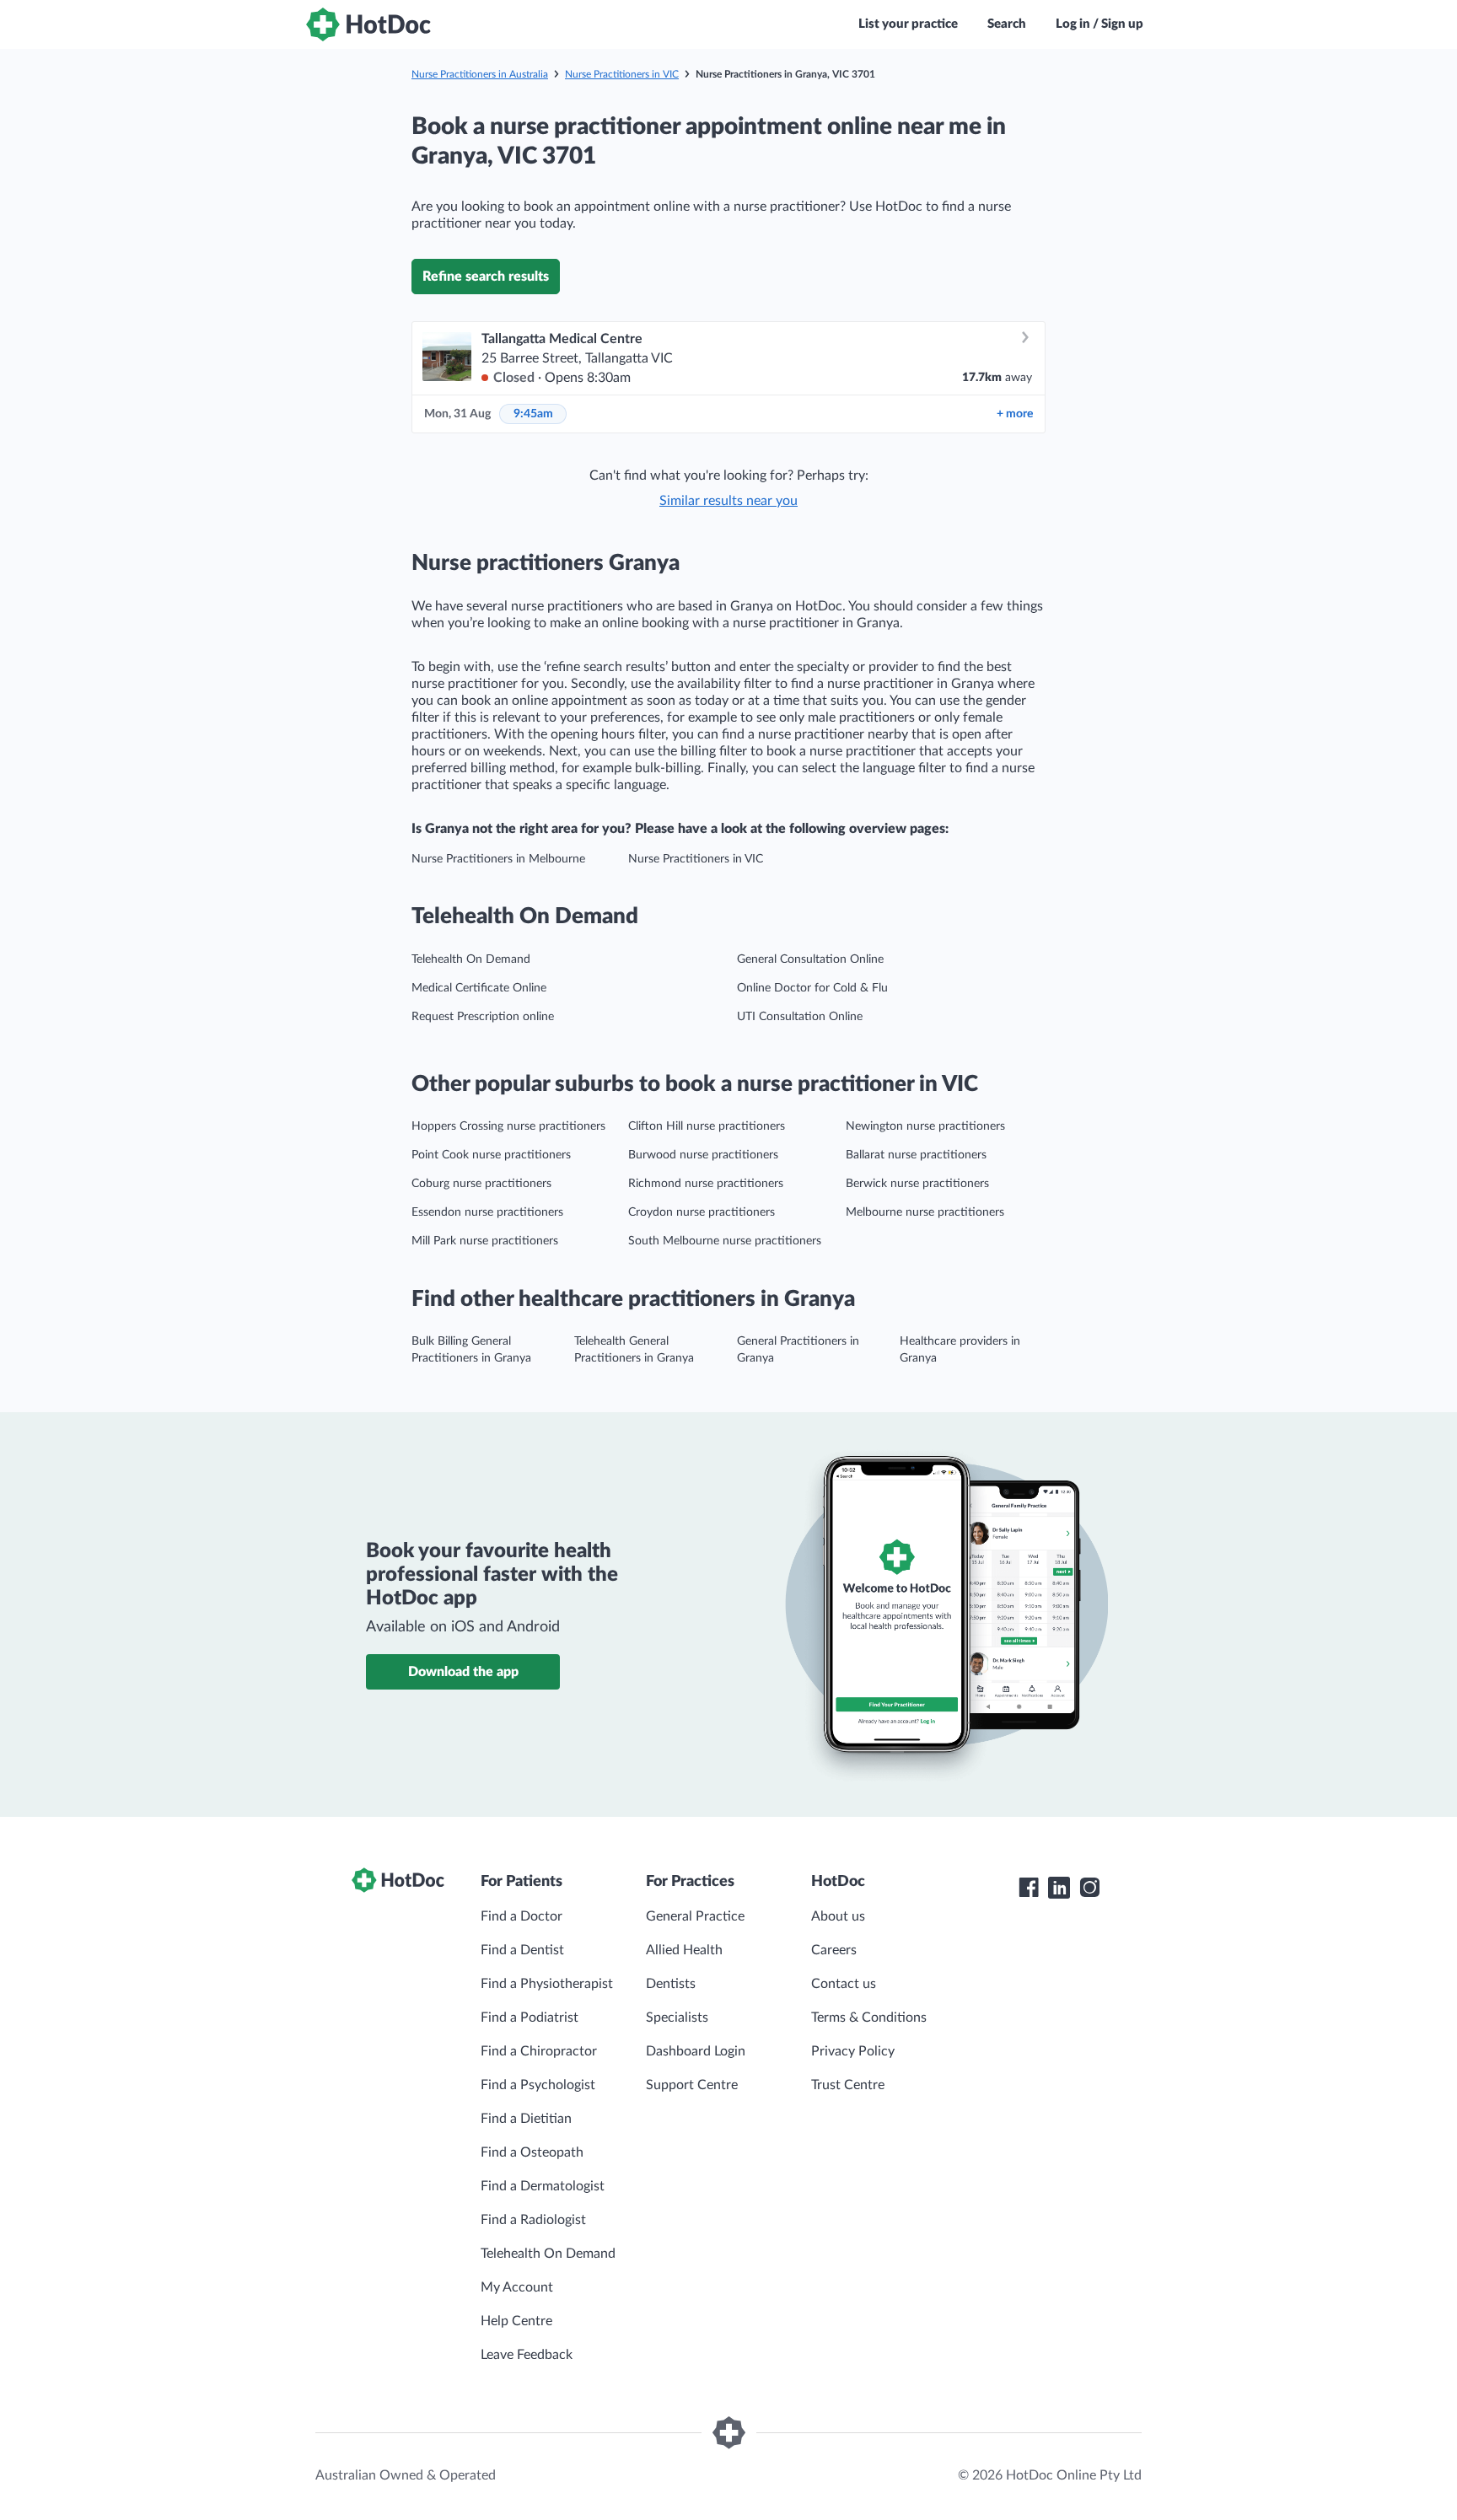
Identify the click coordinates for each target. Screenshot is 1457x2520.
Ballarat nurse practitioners (916, 1155)
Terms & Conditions (869, 2018)
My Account (517, 2287)
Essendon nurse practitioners (487, 1212)
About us (838, 1916)
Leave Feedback (527, 2355)
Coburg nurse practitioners (481, 1184)
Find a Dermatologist (543, 2186)
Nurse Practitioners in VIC (622, 74)
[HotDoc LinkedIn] (1059, 1888)
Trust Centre (848, 2085)
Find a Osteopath (532, 2152)
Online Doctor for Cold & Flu (812, 988)
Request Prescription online (483, 1017)
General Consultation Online (810, 959)
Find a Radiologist (533, 2220)
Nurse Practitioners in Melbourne (498, 859)
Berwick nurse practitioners (917, 1184)
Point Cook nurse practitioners (491, 1155)
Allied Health (684, 1950)
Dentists (671, 1984)
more (1015, 414)
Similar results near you (728, 501)
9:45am (533, 414)
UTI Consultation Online (800, 1017)
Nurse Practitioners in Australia (480, 74)
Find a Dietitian (526, 2119)
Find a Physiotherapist (547, 1984)
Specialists (677, 2018)
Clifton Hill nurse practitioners (707, 1126)
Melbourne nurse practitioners (925, 1212)
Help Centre (516, 2321)
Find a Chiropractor (539, 2051)
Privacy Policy (853, 2051)
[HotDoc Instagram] (1089, 1888)
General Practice (695, 1916)
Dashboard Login (696, 2051)
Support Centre (692, 2085)
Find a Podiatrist (530, 2018)
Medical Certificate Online (479, 988)
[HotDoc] (368, 24)
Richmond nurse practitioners (706, 1184)
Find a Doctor (522, 1916)
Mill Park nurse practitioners (485, 1241)
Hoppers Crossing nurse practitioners (508, 1126)
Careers (834, 1950)
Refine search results (486, 277)
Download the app (463, 1672)
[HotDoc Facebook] (1029, 1888)
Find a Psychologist (538, 2085)
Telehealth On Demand (471, 959)
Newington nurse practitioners (925, 1126)
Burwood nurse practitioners (703, 1155)
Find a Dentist (522, 1950)
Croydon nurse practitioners (702, 1212)
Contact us (844, 1984)
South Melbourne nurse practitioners (725, 1241)
